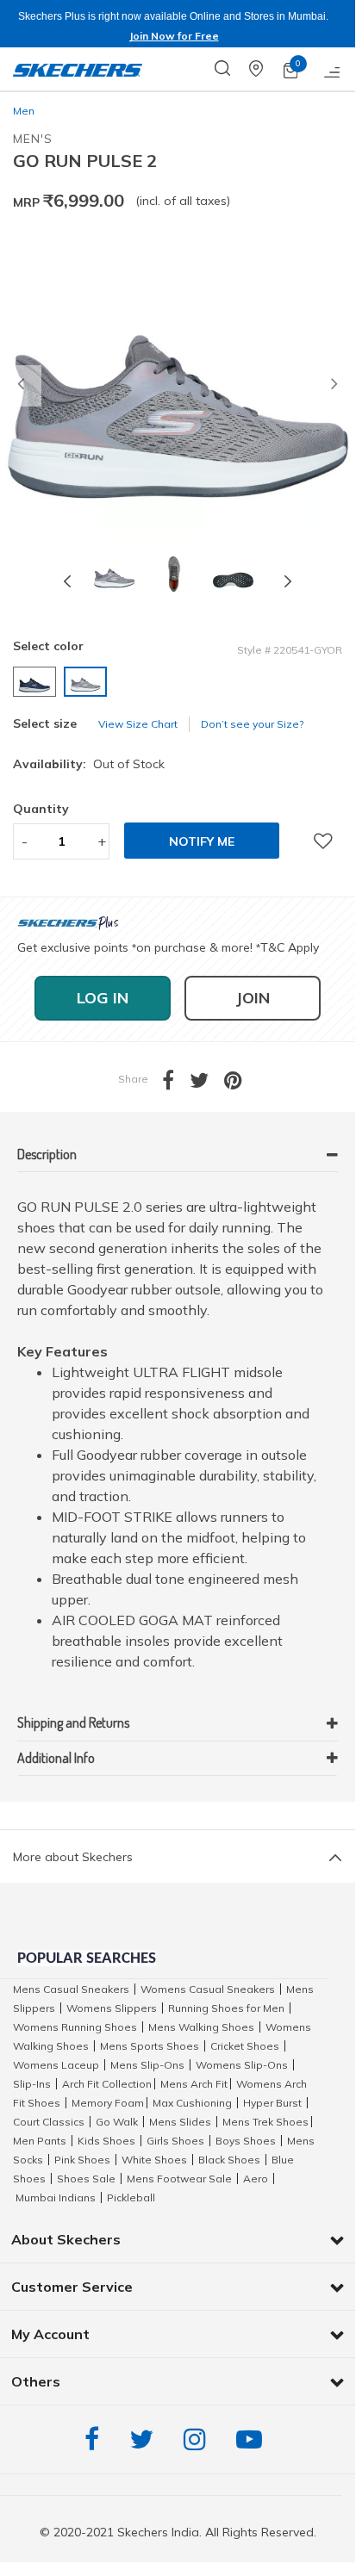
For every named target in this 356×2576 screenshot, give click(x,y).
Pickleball (131, 2197)
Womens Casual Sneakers (208, 1989)
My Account (50, 2334)
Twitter (146, 2439)
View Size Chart (138, 724)
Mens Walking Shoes (201, 2027)
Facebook (96, 2439)
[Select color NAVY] (37, 682)
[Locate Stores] (266, 69)
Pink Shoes (82, 2160)
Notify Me (202, 841)
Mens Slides (180, 2122)
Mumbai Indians (56, 2197)
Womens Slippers (112, 2008)
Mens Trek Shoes (265, 2122)
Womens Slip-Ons (242, 2065)
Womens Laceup (56, 2065)
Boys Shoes (246, 2141)
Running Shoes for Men (226, 2008)
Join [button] (253, 998)
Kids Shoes (106, 2141)
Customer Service (72, 2287)
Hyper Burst (272, 2103)
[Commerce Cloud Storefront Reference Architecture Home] (78, 69)
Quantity (41, 809)
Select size (45, 723)
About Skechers (66, 2239)
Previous (67, 580)
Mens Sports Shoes (150, 2046)
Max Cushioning (192, 2103)
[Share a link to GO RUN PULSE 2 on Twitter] (207, 1084)
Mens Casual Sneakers (71, 1989)
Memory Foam (108, 2103)
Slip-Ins (32, 2084)
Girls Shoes (175, 2141)
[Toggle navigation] (333, 69)
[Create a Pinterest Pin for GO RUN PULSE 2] (241, 1084)
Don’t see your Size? (252, 724)
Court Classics (49, 2122)
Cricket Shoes (245, 2046)
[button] (21, 386)
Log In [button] (103, 998)
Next (288, 580)
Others (36, 2381)
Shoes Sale (86, 2179)
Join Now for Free (174, 36)
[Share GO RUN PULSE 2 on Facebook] (176, 1084)
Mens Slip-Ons (147, 2065)
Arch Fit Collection (107, 2084)
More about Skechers (73, 1857)
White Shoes (154, 2160)
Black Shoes (229, 2160)
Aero (256, 2179)
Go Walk (117, 2122)
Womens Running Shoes (75, 2027)
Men (24, 111)
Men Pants (40, 2141)
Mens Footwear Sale (179, 2179)
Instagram (199, 2439)
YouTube (253, 2439)
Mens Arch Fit (194, 2084)
